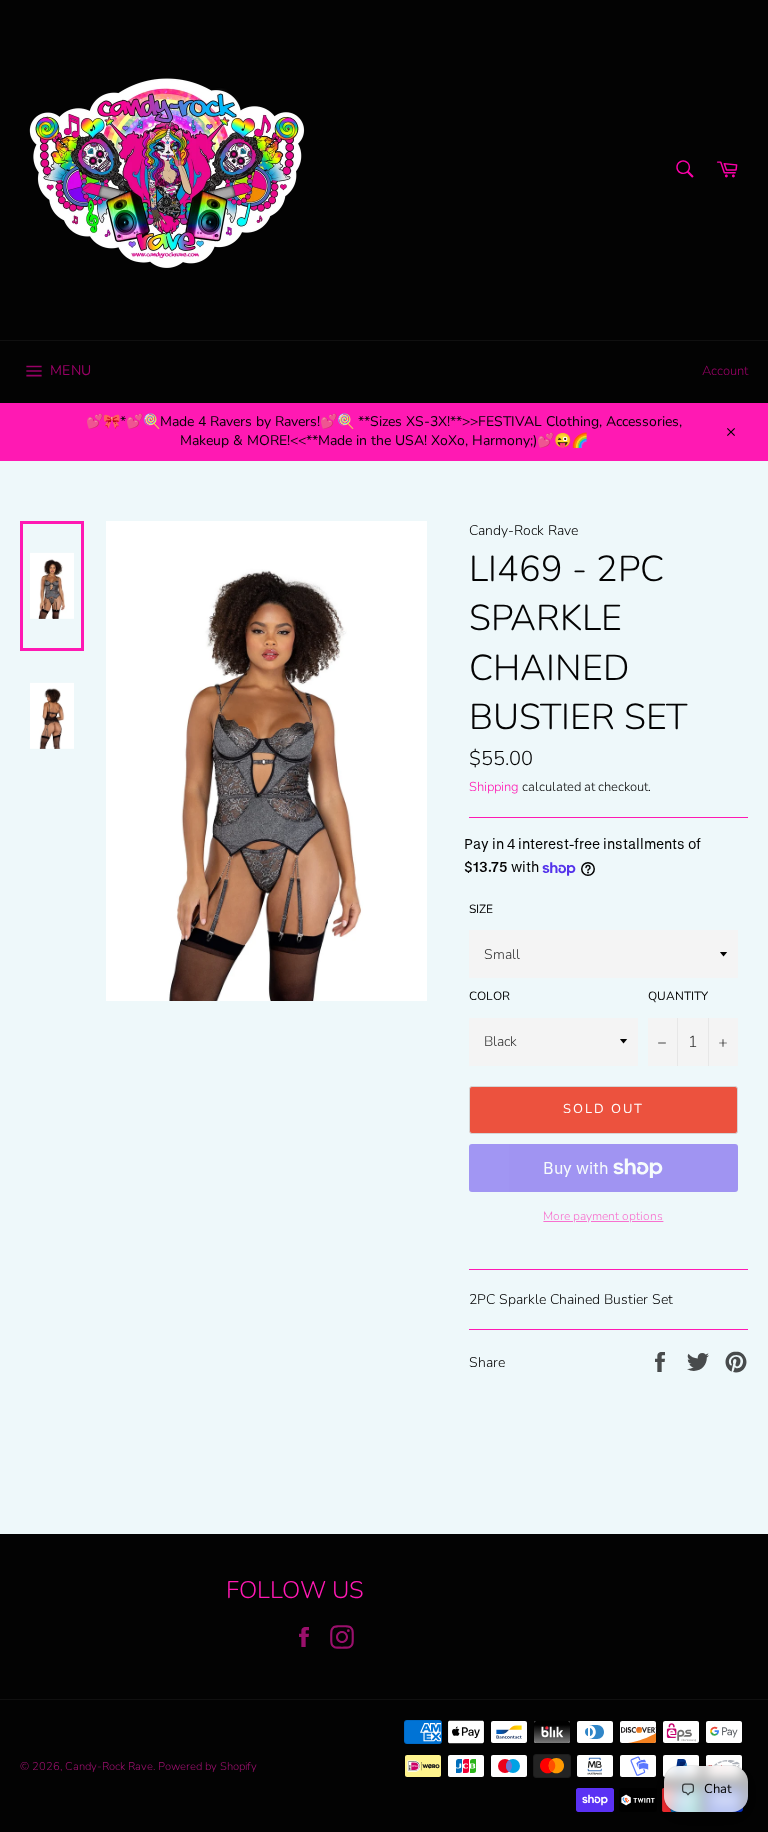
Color (489, 996)
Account (725, 371)
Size (481, 909)
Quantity (678, 996)
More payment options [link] (603, 1216)
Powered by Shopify (207, 1766)
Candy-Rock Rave (109, 1766)
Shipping (494, 787)
